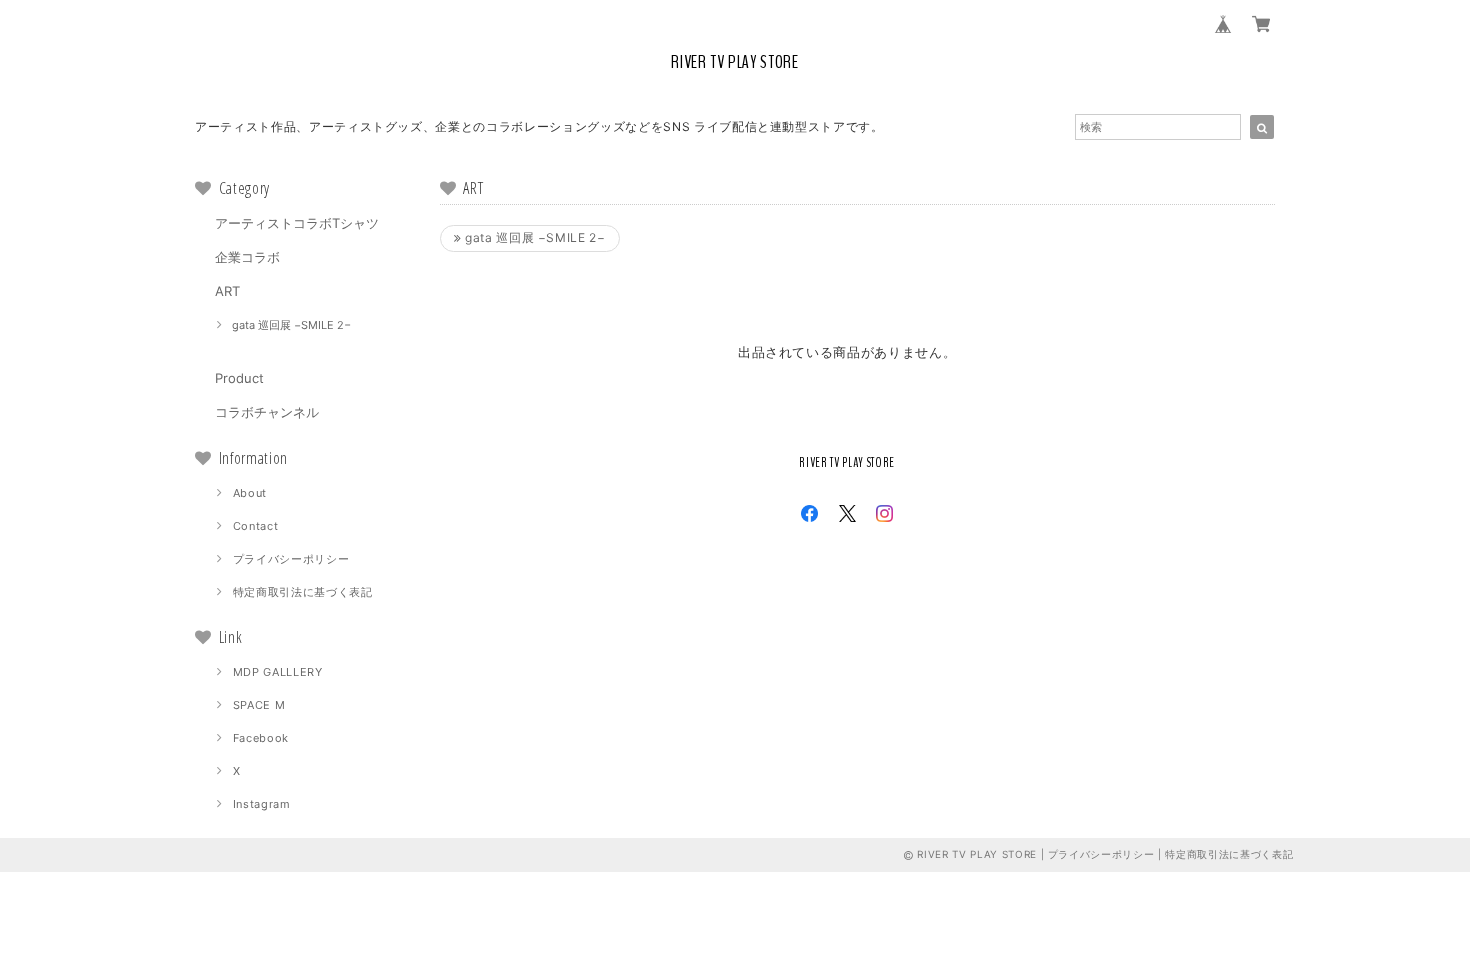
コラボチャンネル (267, 412)
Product (239, 378)
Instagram (262, 804)
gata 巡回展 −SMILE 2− (291, 325)
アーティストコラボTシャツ (297, 223)
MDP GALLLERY (278, 672)
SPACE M (259, 705)
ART (227, 291)
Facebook (261, 738)
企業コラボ (247, 257)
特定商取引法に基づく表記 (303, 592)
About (250, 493)
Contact (256, 526)
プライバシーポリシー (291, 559)
